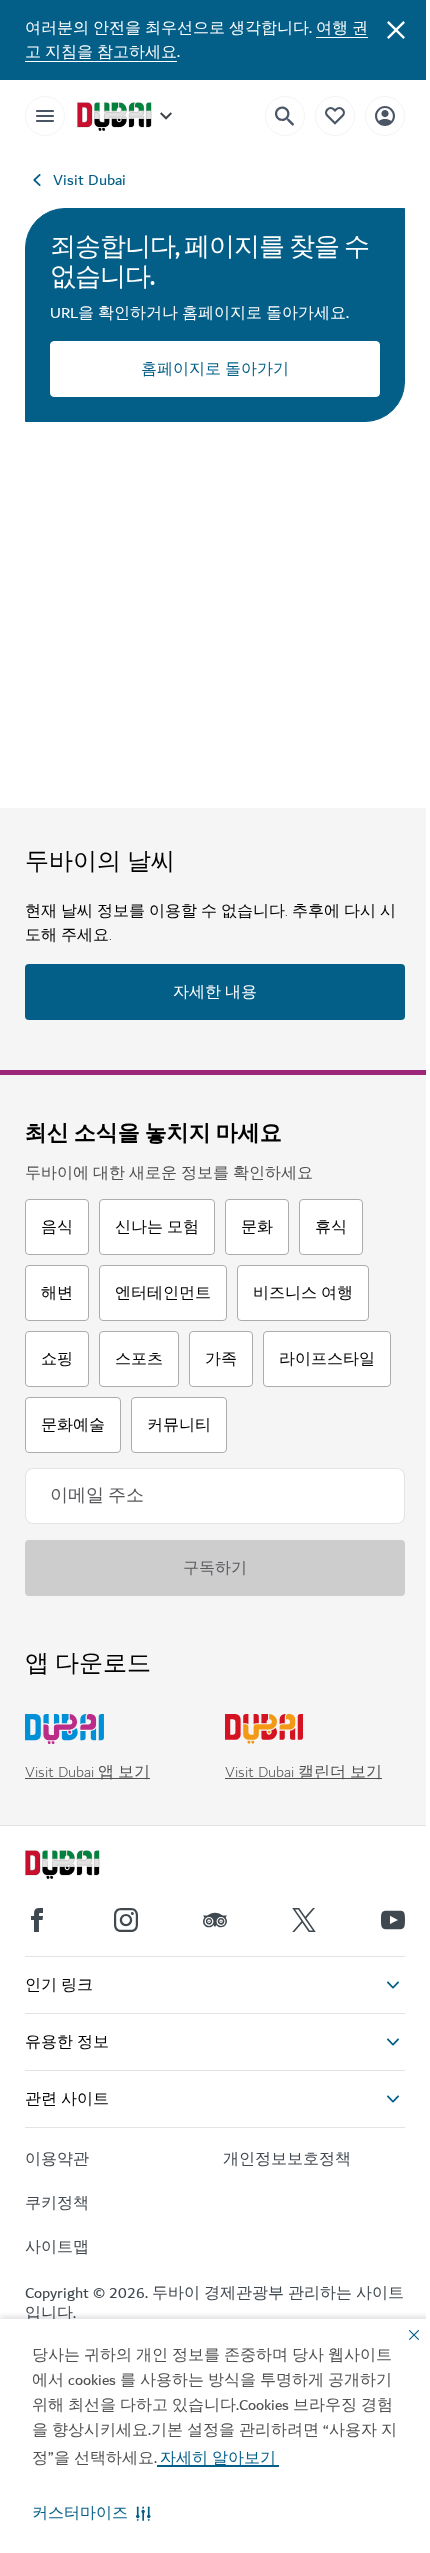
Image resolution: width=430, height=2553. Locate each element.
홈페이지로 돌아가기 (215, 369)
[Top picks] (335, 115)
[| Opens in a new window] (126, 1920)
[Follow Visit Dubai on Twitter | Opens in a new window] (304, 1920)
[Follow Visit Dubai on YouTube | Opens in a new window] (393, 1920)
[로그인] (385, 115)
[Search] (285, 116)
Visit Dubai (89, 180)
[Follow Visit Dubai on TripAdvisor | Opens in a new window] (215, 1920)
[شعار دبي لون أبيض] (85, 1867)
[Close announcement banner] (396, 28)
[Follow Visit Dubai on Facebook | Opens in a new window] (37, 1920)
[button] (91, 2513)
